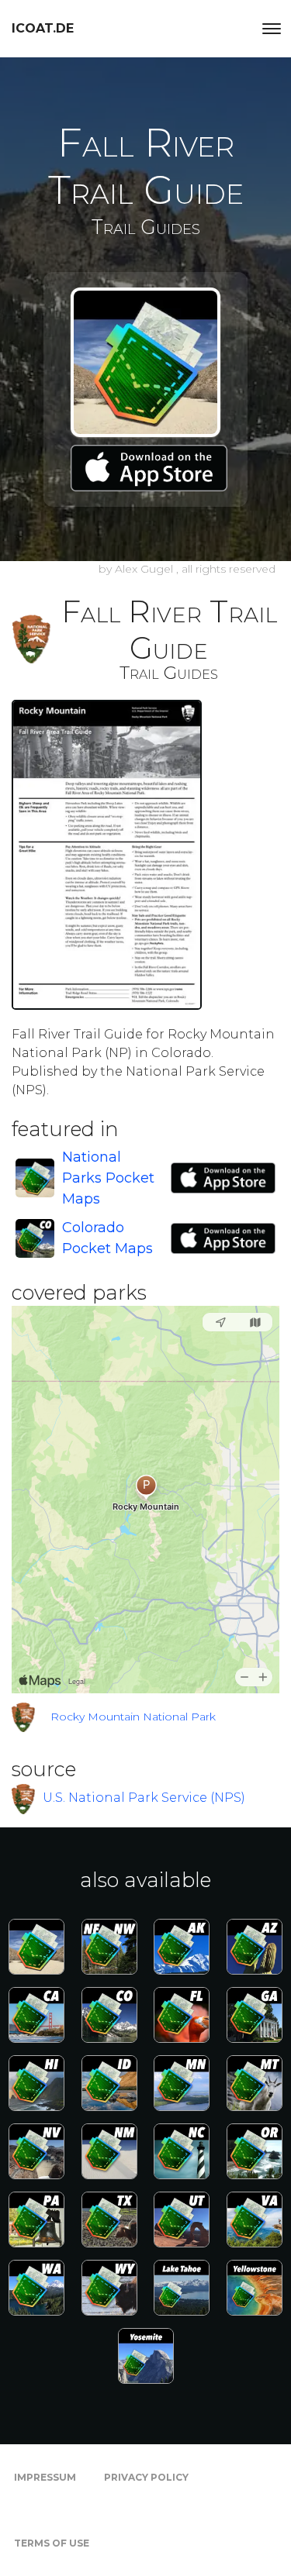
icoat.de (43, 28)
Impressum (45, 2477)
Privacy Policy (146, 2477)
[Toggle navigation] (272, 29)
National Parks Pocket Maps (108, 1178)
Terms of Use (52, 2543)
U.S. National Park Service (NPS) (144, 1798)
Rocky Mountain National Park (133, 1717)
